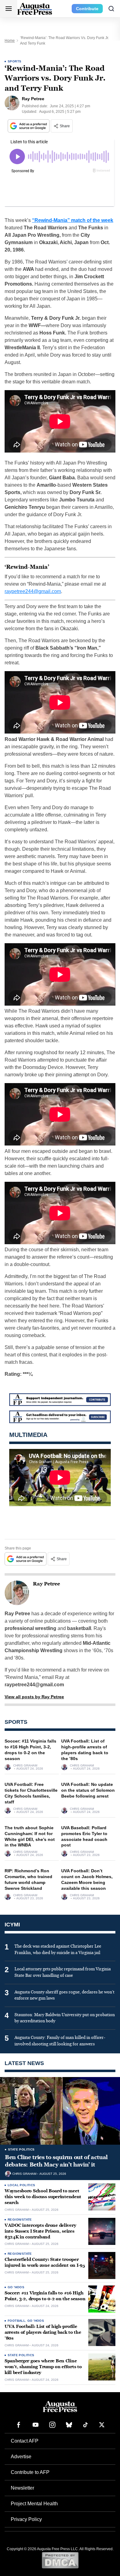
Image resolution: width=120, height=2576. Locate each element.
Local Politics (22, 2185)
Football (16, 2321)
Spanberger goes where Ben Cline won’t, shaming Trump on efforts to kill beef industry (43, 2367)
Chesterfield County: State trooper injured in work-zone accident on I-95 (45, 2262)
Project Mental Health (34, 2504)
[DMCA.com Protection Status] (60, 2560)
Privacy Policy (26, 2519)
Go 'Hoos (16, 2287)
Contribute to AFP (30, 2472)
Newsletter (22, 2488)
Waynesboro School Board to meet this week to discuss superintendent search (43, 2197)
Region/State (20, 2220)
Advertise (21, 2457)
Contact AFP (25, 2441)
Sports (14, 61)
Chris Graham (25, 1766)
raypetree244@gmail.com (33, 591)
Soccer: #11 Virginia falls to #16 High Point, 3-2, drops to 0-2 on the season (45, 2296)
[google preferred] (29, 126)
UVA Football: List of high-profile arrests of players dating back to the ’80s (43, 2332)
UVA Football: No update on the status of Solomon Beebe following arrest (88, 1790)
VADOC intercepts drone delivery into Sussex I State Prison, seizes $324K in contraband (40, 2231)
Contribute (87, 9)
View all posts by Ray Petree (34, 1697)
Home (10, 41)
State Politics (21, 2149)
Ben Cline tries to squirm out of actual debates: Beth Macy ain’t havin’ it (56, 2161)
